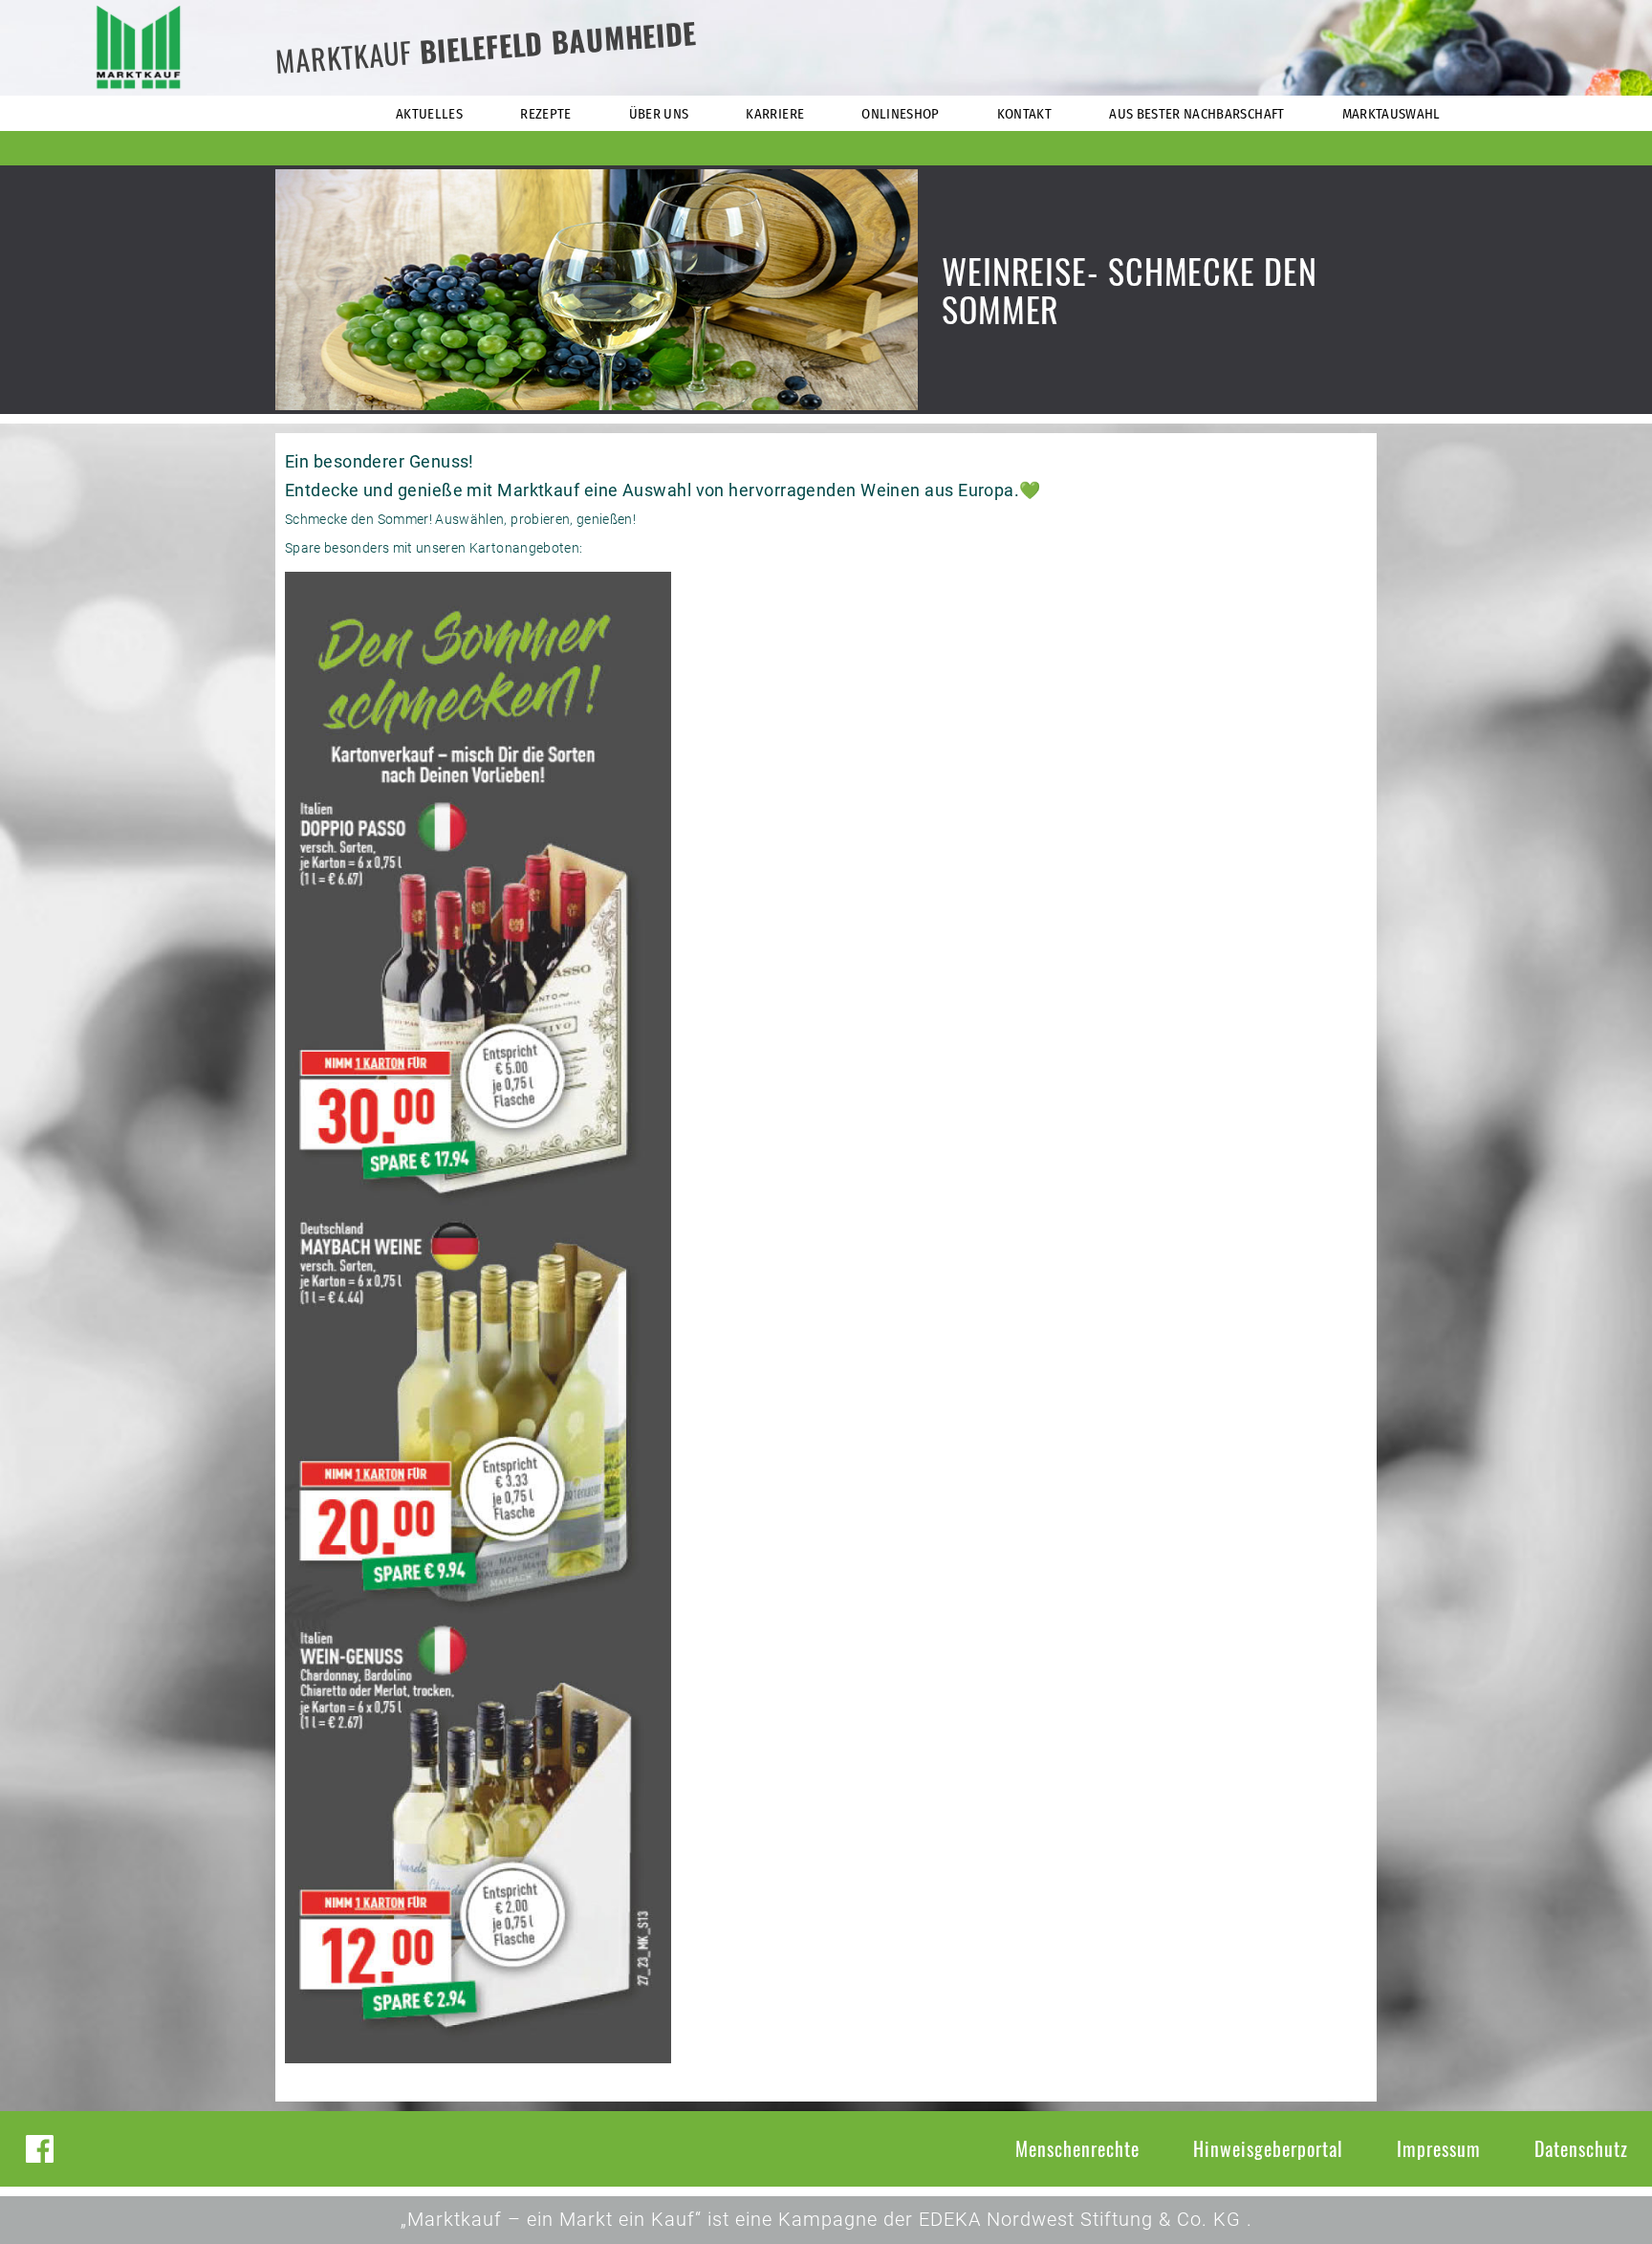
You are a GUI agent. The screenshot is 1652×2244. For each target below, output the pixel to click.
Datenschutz (1581, 2148)
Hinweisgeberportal (1268, 2148)
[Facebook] (40, 2149)
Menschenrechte (1077, 2148)
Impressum (1439, 2148)
